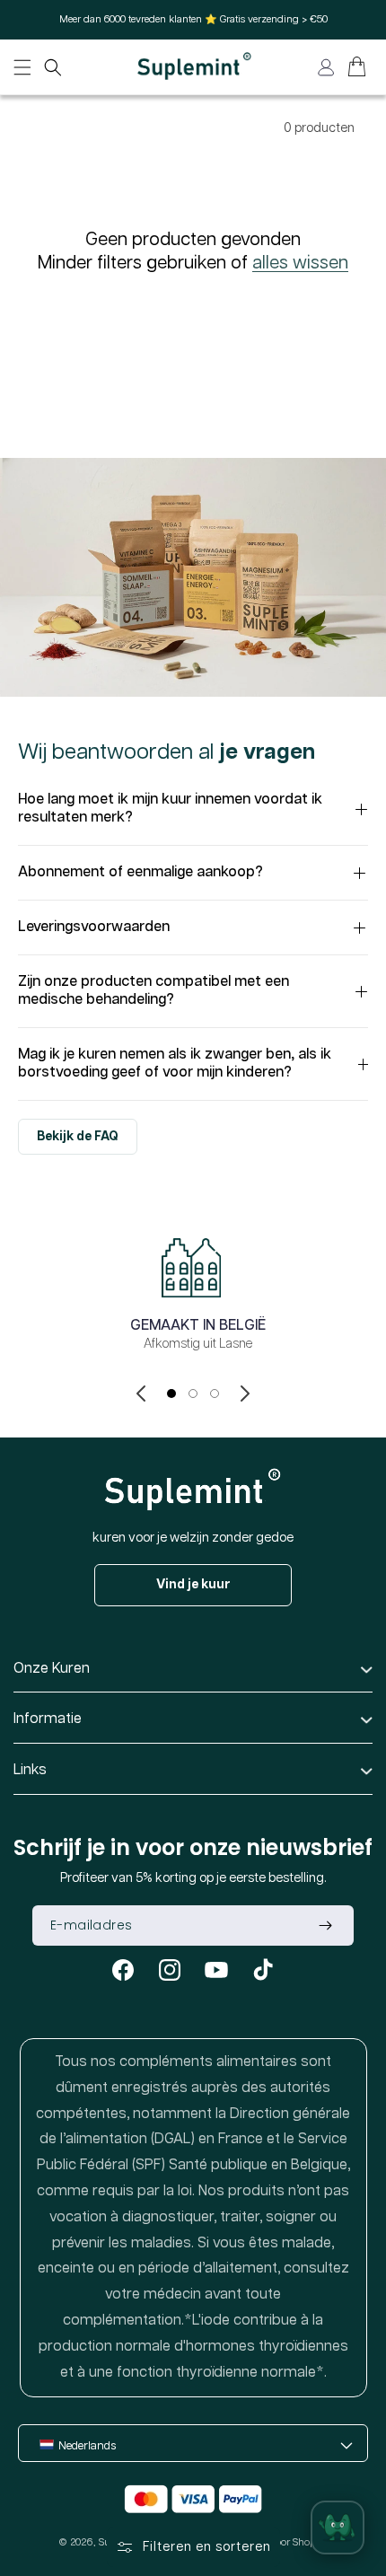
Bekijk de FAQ (78, 1137)
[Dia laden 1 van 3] (171, 1394)
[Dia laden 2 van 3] (193, 1394)
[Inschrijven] (325, 1925)
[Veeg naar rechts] (245, 1394)
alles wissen (300, 263)
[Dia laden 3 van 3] (215, 1394)
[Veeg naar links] (141, 1394)
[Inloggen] (326, 67)
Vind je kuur (193, 1585)
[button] (53, 67)
